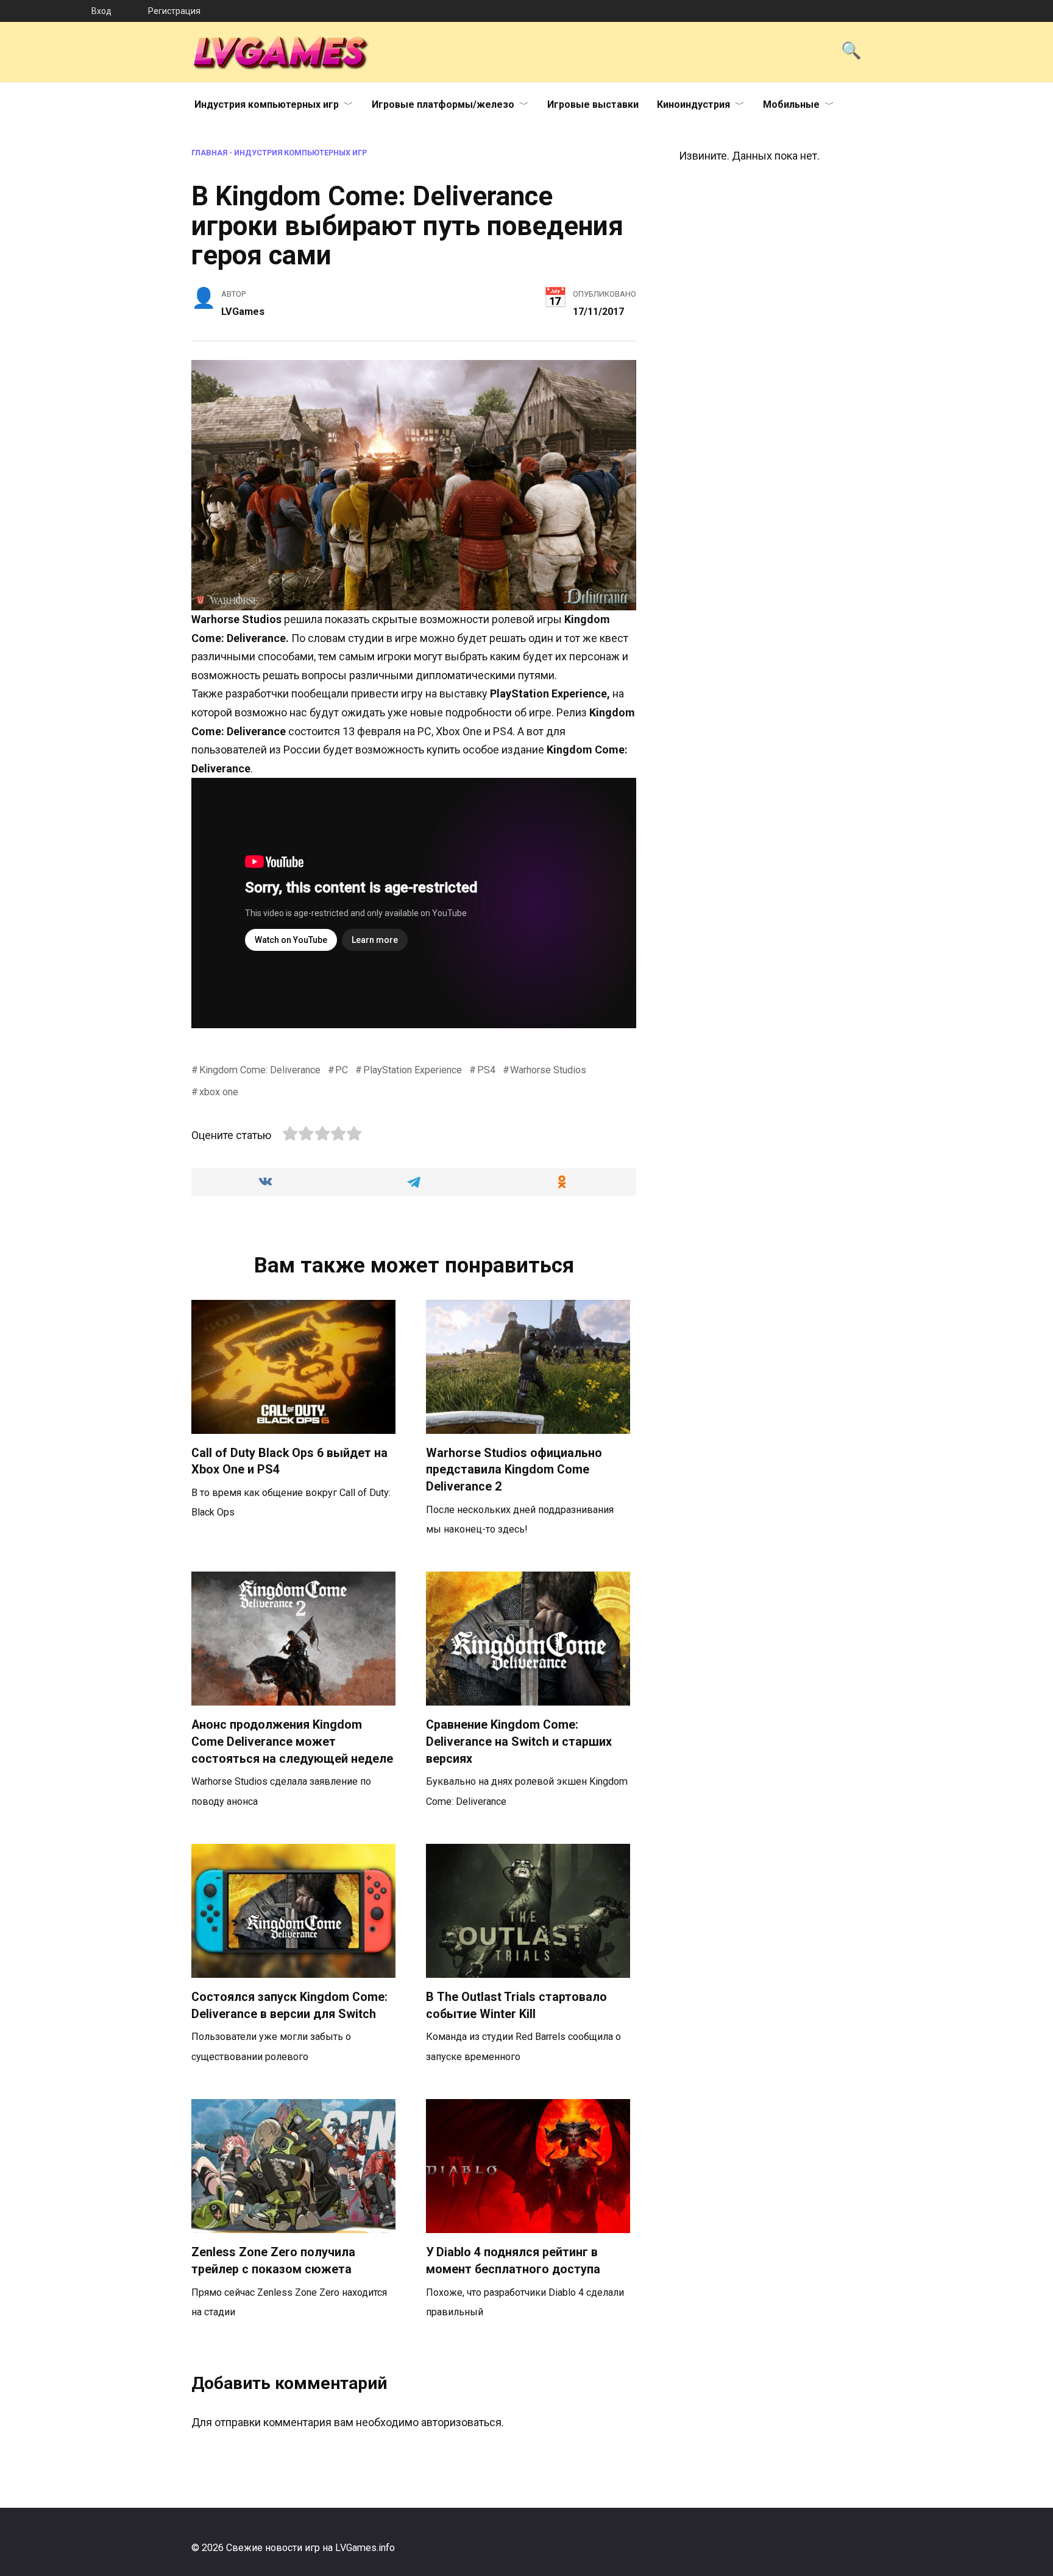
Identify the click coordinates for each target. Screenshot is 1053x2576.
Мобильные (791, 104)
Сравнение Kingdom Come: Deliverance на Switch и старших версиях (519, 1741)
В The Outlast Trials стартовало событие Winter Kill (516, 2006)
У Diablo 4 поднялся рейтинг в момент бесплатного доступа (513, 2261)
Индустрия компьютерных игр (267, 104)
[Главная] (46, 11)
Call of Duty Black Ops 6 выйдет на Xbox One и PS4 (289, 1462)
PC (342, 1070)
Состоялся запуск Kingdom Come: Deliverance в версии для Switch (289, 2006)
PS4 (486, 1070)
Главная (209, 153)
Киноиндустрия (693, 104)
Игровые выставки (593, 104)
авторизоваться (461, 2422)
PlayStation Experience (413, 1070)
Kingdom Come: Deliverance (260, 1070)
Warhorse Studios (548, 1070)
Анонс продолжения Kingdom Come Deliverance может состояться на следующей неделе (292, 1741)
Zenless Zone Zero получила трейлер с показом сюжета (273, 2261)
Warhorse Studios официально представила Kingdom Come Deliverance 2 (514, 1470)
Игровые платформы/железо (443, 104)
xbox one (219, 1092)
